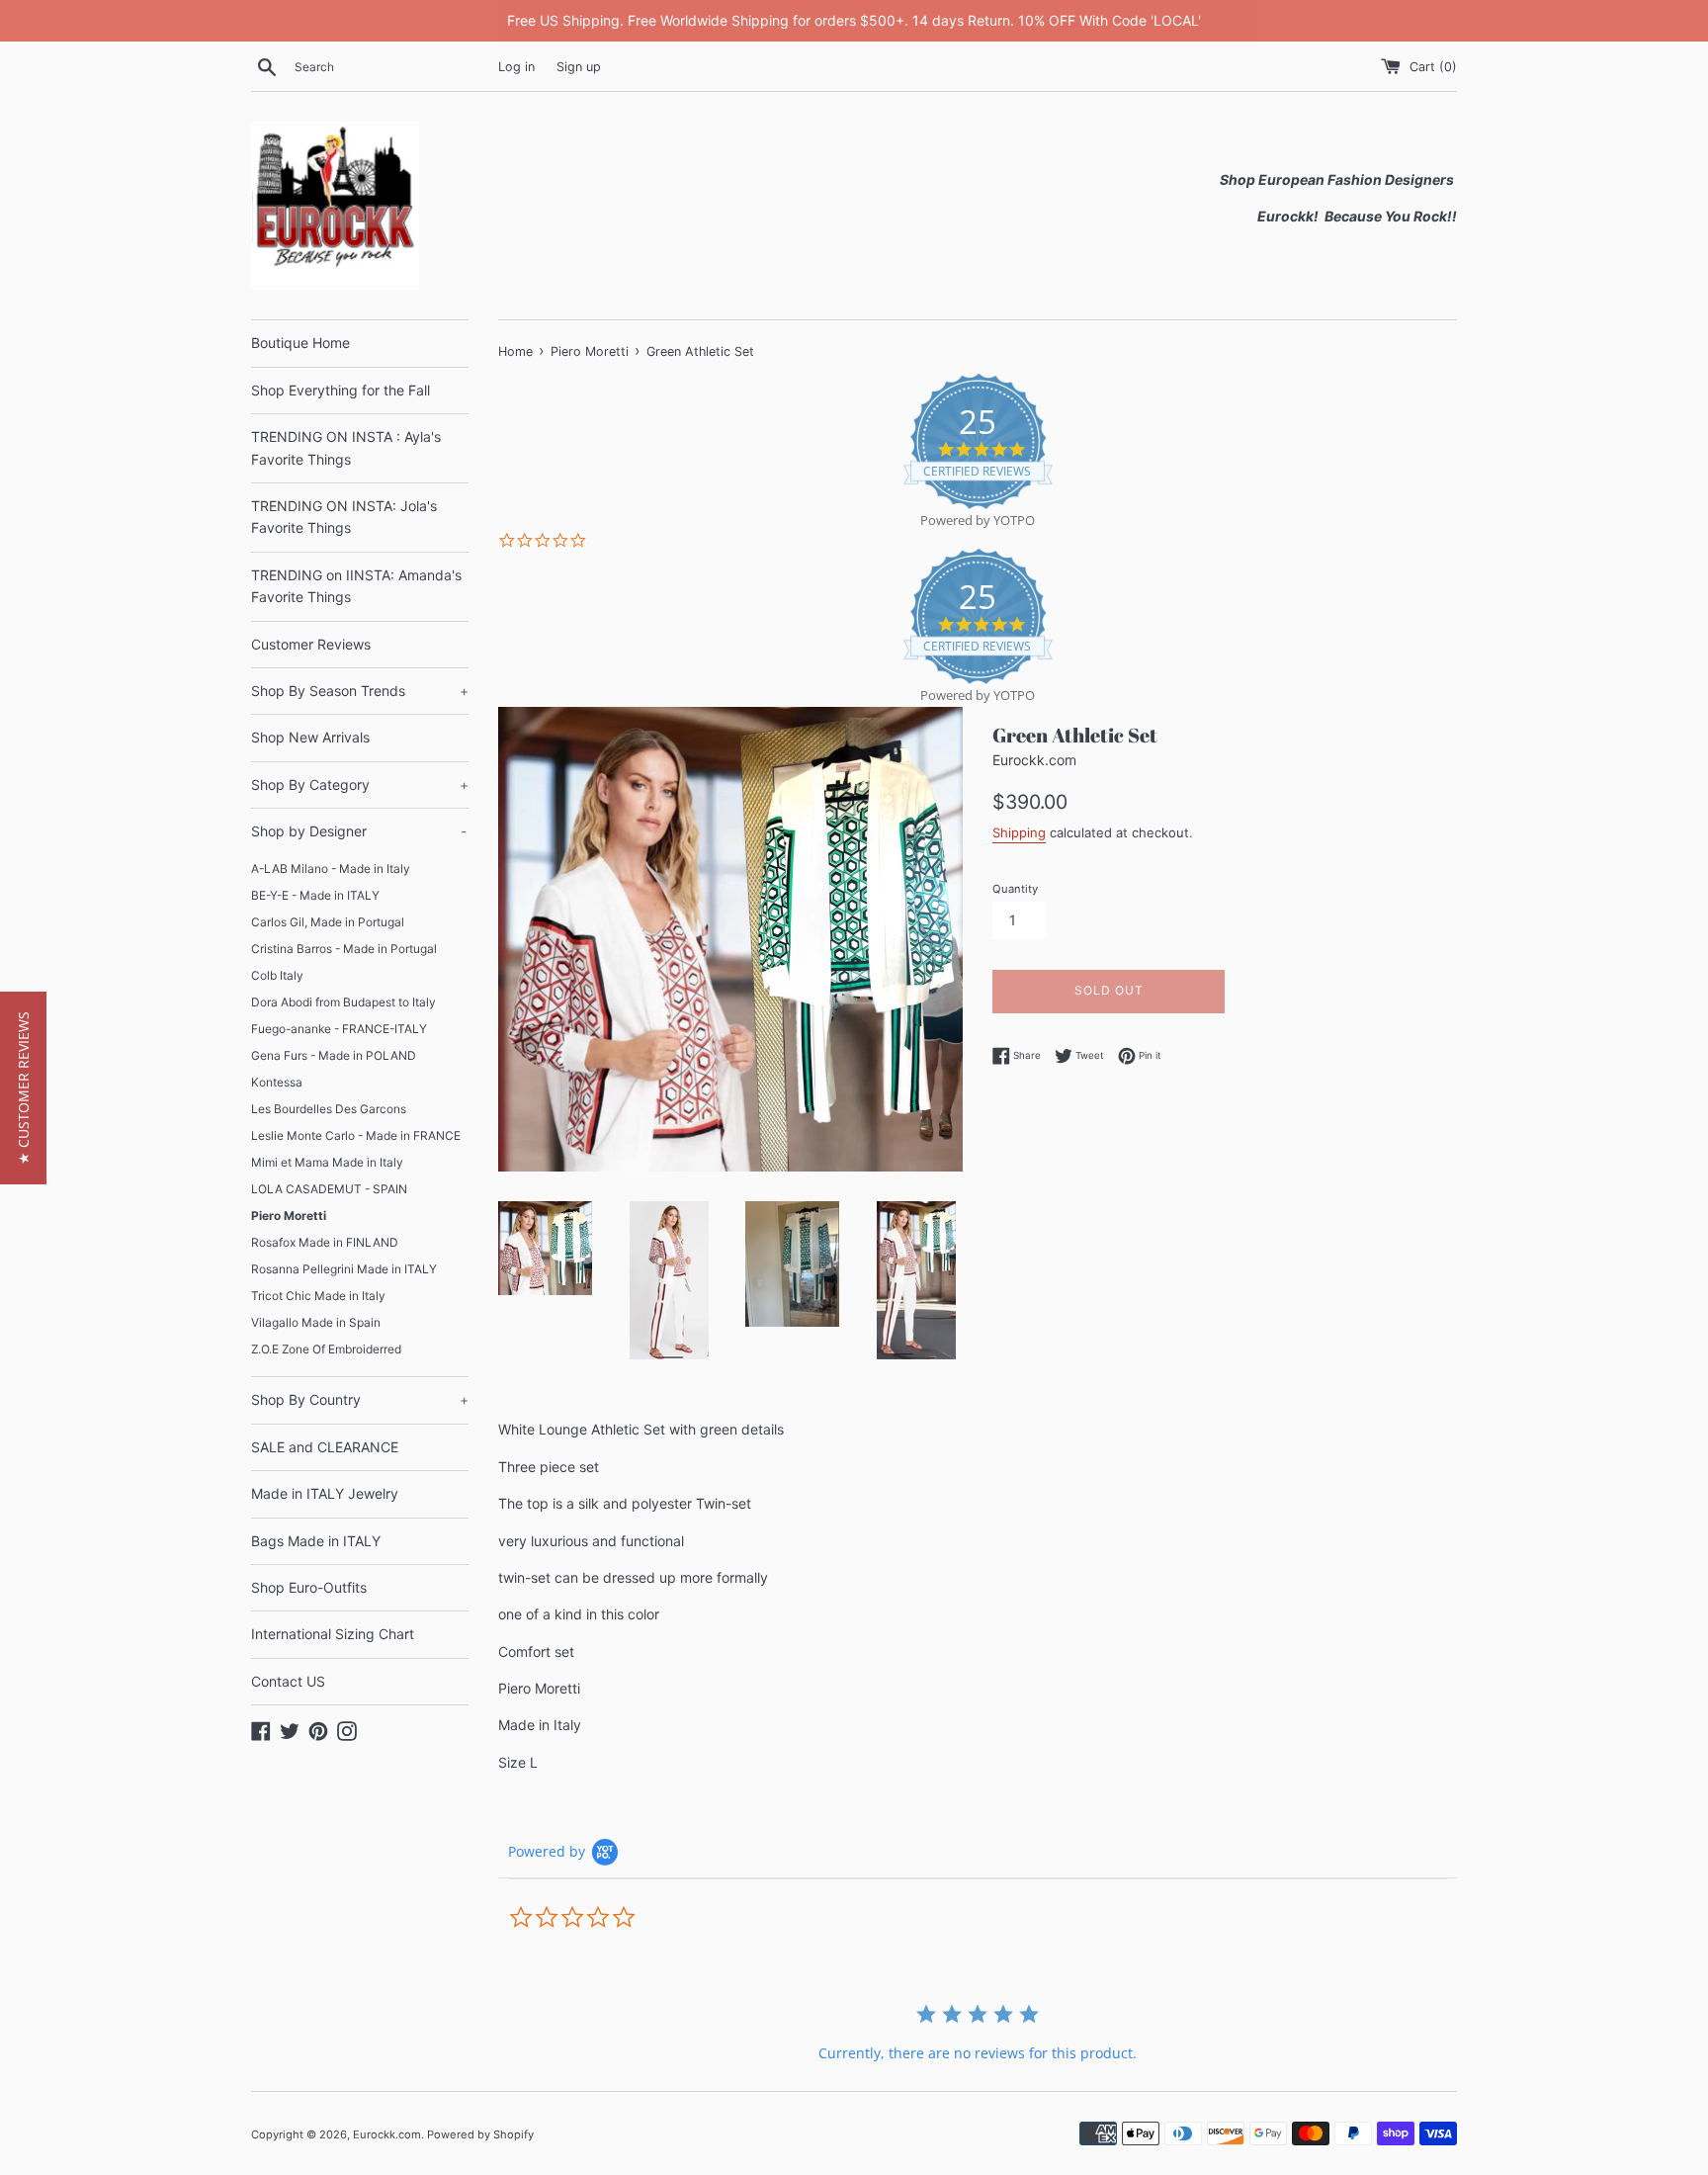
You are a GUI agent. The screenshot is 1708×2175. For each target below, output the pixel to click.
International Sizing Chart (333, 1634)
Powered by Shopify (480, 2134)
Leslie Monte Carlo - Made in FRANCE (356, 1135)
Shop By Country (360, 1399)
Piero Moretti (289, 1216)
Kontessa (277, 1082)
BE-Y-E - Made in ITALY (315, 895)
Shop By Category (360, 784)
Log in (516, 67)
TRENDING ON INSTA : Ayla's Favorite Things (346, 447)
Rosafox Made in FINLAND (325, 1242)
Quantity (1015, 889)
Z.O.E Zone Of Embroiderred (326, 1349)
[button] (23, 1088)
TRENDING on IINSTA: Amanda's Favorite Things (356, 586)
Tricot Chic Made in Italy (318, 1296)
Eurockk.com (387, 2134)
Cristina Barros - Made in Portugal (344, 949)
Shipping (1019, 832)
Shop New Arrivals (310, 737)
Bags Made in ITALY (316, 1541)
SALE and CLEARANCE (325, 1447)
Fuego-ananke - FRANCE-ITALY (339, 1029)
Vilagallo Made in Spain (316, 1322)
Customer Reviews (311, 644)
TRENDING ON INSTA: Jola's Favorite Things (344, 517)
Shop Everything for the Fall (341, 390)
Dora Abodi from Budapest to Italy (343, 1002)
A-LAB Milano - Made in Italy (331, 869)
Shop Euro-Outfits (309, 1587)
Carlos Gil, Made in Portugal (328, 922)
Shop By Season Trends (360, 691)
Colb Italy (277, 975)
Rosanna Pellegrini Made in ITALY (344, 1269)
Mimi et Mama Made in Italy (327, 1162)
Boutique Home (300, 343)
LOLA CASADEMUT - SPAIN (329, 1189)
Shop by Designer (359, 831)
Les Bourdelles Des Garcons (329, 1109)
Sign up (579, 67)
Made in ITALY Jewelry (325, 1493)
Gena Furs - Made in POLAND (334, 1055)
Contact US (288, 1681)
